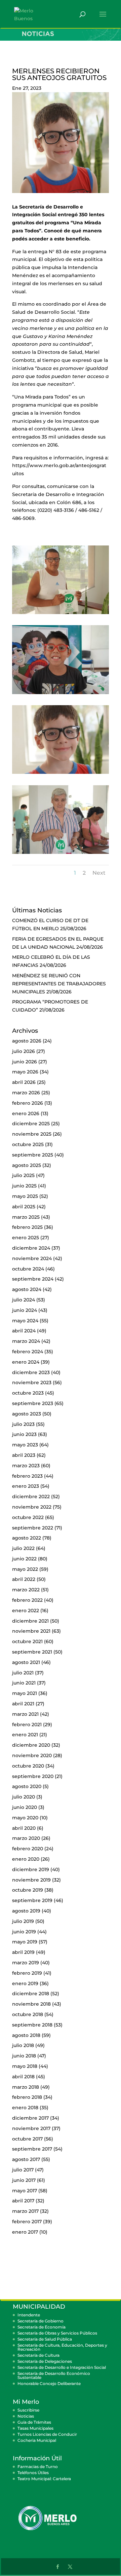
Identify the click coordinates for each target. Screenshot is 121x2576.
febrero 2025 (27, 1227)
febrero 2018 (27, 2097)
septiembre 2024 (33, 1279)
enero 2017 (25, 2232)
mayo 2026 (25, 1072)
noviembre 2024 (32, 1258)
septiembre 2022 (33, 1528)
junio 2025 (24, 1186)
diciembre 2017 (30, 2118)
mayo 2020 (25, 1818)
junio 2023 (24, 1434)
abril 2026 (24, 1082)
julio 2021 (23, 1673)
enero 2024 (26, 1362)
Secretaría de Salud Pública (45, 2339)
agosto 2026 (27, 1041)
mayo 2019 (25, 1942)
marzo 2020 (26, 1838)
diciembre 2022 (31, 1497)
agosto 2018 (26, 2035)
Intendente (29, 2315)
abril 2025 (24, 1207)
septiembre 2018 (32, 2025)
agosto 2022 (27, 1538)
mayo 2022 (25, 1569)
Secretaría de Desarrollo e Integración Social (62, 2367)
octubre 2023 (28, 1393)
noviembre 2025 (32, 1134)
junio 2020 (25, 1807)
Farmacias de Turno (38, 2467)
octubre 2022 (28, 1517)
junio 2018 (24, 2056)
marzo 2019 (26, 1963)
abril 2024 (24, 1331)
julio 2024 (24, 1300)
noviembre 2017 (31, 2128)
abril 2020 (24, 1828)
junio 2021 (24, 1683)
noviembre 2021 (31, 1631)
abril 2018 (23, 2077)
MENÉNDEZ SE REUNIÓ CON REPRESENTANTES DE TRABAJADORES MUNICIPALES (59, 984)
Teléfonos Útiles (33, 2473)
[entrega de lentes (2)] (61, 694)
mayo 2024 (25, 1321)
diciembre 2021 (30, 1621)
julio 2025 (23, 1175)
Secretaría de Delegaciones (45, 2361)
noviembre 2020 (32, 1755)
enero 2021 (25, 1735)
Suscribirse (28, 2410)
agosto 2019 (26, 1911)
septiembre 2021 (32, 1652)
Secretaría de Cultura (38, 2355)
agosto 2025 (27, 1165)
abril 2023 (24, 1455)
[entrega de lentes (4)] (61, 854)
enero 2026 (26, 1113)
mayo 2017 (25, 2191)
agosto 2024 (27, 1289)
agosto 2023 (27, 1414)
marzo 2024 (26, 1341)
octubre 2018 (28, 2014)
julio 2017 (23, 2170)
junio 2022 (24, 1559)
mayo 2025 (25, 1196)
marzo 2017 (25, 2211)
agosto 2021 (26, 1662)
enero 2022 (26, 1611)
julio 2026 (24, 1051)
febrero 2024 (28, 1352)
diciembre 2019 (31, 1869)
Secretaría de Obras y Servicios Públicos (57, 2333)
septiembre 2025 (33, 1155)
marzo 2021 (25, 1714)
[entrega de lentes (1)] (61, 614)
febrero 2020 (28, 1849)
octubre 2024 (28, 1269)
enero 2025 (26, 1238)
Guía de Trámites (34, 2422)
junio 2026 (25, 1062)
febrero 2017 (27, 2222)
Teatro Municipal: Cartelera (44, 2479)
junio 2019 (24, 1932)
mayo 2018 (25, 2066)
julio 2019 (23, 1921)
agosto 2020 (27, 1786)
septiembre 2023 (33, 1403)
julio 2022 (23, 1548)
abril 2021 (23, 1704)
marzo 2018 (26, 2087)
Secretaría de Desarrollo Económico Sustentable (54, 2375)
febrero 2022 (27, 1600)
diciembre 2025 (31, 1124)
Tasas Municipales (35, 2428)
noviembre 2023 (32, 1382)
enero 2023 (26, 1486)
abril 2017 (23, 2201)
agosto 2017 (26, 2159)
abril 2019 (23, 1952)
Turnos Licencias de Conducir (47, 2434)
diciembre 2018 (31, 1994)
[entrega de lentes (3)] (61, 774)
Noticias (26, 2416)
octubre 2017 (27, 2139)
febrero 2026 (28, 1103)
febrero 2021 (27, 1725)
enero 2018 (25, 2108)
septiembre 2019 (32, 1900)
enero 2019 (25, 1983)
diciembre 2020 (31, 1745)
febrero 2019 (27, 1973)
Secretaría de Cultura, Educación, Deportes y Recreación (62, 2347)
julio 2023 (23, 1424)
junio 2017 (24, 2180)
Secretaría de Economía (42, 2327)
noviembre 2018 (31, 2004)
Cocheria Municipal (37, 2440)
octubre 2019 (28, 1890)
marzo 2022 (26, 1590)
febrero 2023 (27, 1476)
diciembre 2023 (31, 1372)
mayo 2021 (25, 1693)
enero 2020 (26, 1859)
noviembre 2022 (32, 1507)
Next (99, 873)
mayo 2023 (25, 1445)
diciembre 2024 (31, 1248)
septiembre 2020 (33, 1776)
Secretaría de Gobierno (41, 2321)
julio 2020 (24, 1797)
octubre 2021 (27, 1641)
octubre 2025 (28, 1144)
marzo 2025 (26, 1217)
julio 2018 (23, 2045)
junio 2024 (25, 1310)
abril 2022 (24, 1579)
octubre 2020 (28, 1766)
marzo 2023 (26, 1466)
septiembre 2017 (32, 2149)
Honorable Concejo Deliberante (49, 2383)
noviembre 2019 (31, 1880)
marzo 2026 (26, 1093)
